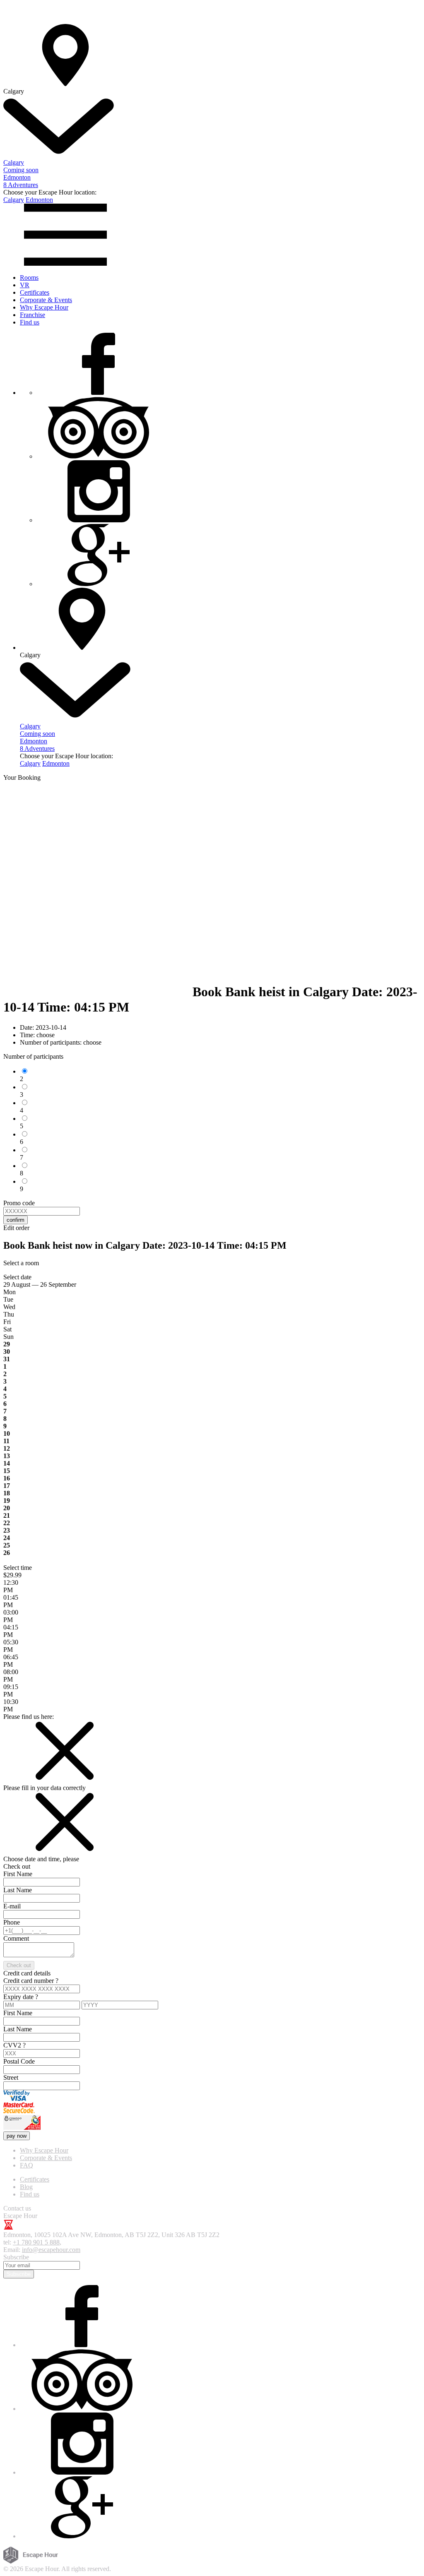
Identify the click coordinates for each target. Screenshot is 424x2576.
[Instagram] (99, 520)
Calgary (14, 200)
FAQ (26, 2165)
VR (25, 285)
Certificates (35, 292)
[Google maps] (99, 584)
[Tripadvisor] (99, 456)
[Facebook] (99, 393)
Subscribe (19, 2274)
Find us (30, 322)
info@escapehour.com (51, 2250)
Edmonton (39, 200)
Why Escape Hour (44, 307)
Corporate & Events (46, 300)
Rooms (29, 278)
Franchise (33, 315)
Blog (26, 2187)
